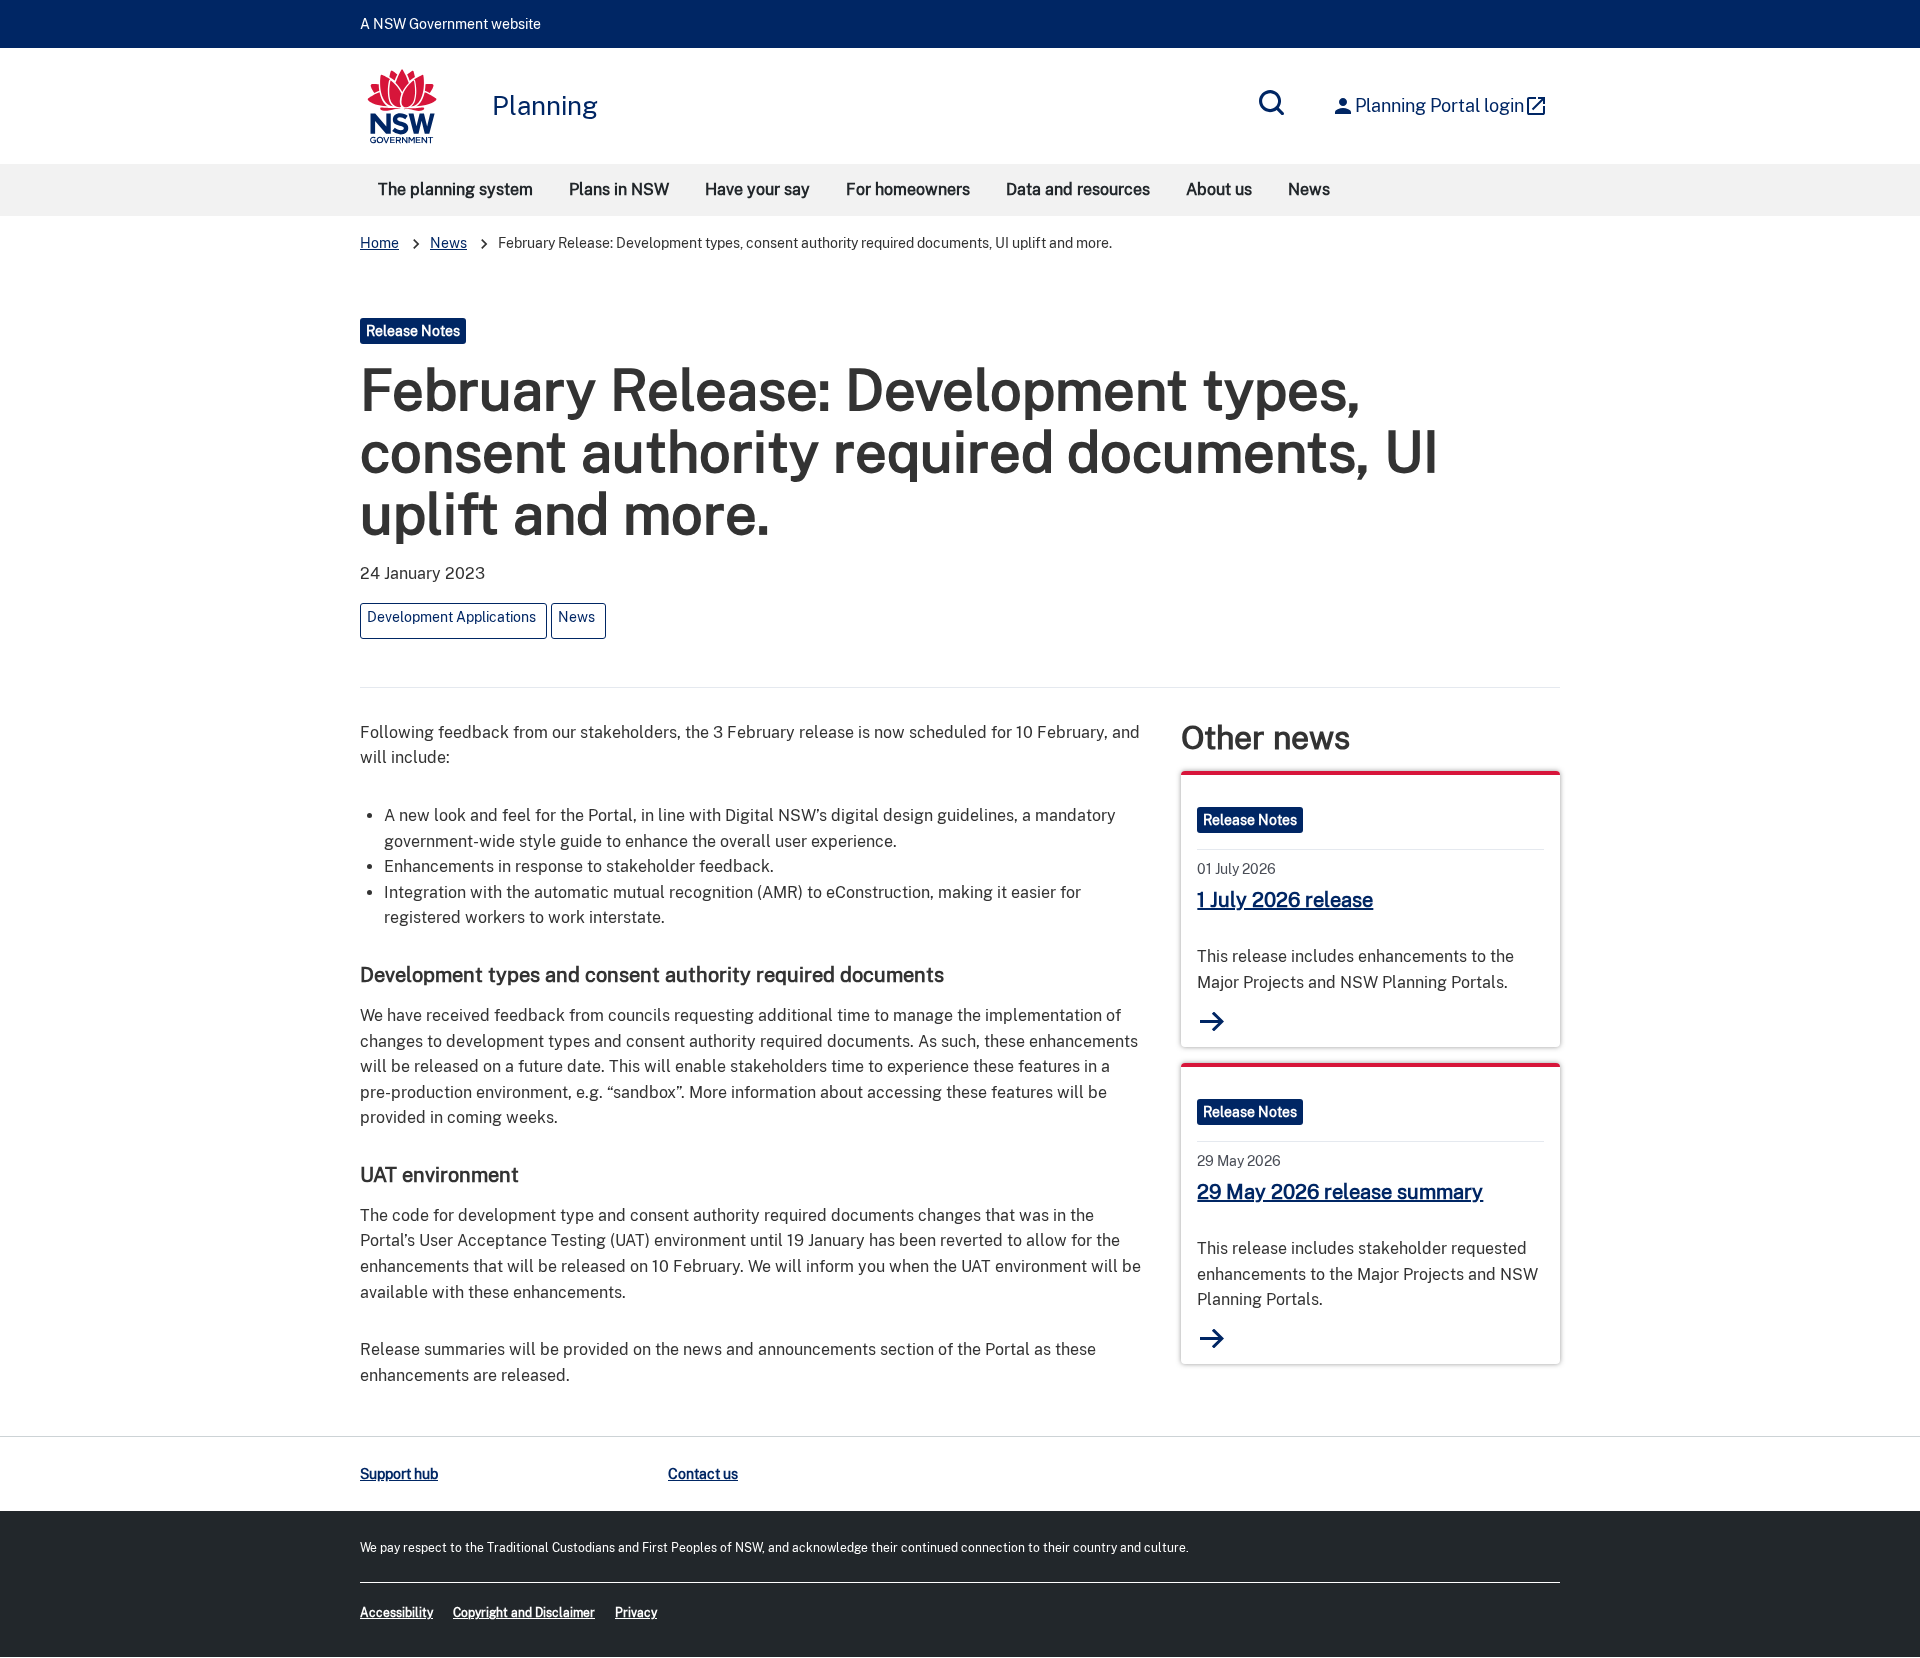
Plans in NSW (619, 189)
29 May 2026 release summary (1340, 1192)
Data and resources (1078, 189)
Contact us (703, 1474)
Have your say (757, 189)
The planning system (455, 189)
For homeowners (908, 189)
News (1309, 189)
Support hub (399, 1474)
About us (1219, 189)
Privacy (636, 1613)
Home (379, 243)
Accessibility (396, 1613)
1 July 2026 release (1285, 900)
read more (1211, 1021)
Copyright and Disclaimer (524, 1613)
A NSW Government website (450, 24)
